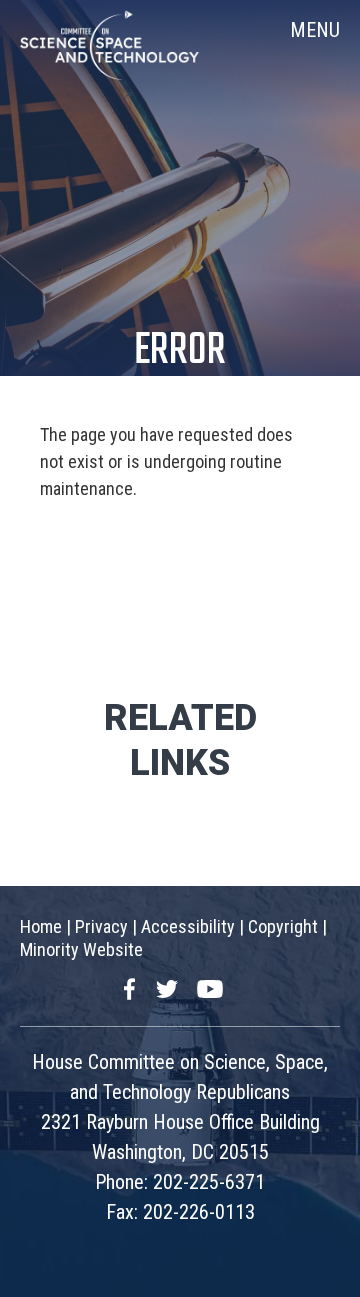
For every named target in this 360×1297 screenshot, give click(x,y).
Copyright (283, 926)
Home (41, 926)
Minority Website (81, 949)
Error (180, 351)
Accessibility (188, 926)
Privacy (101, 926)
